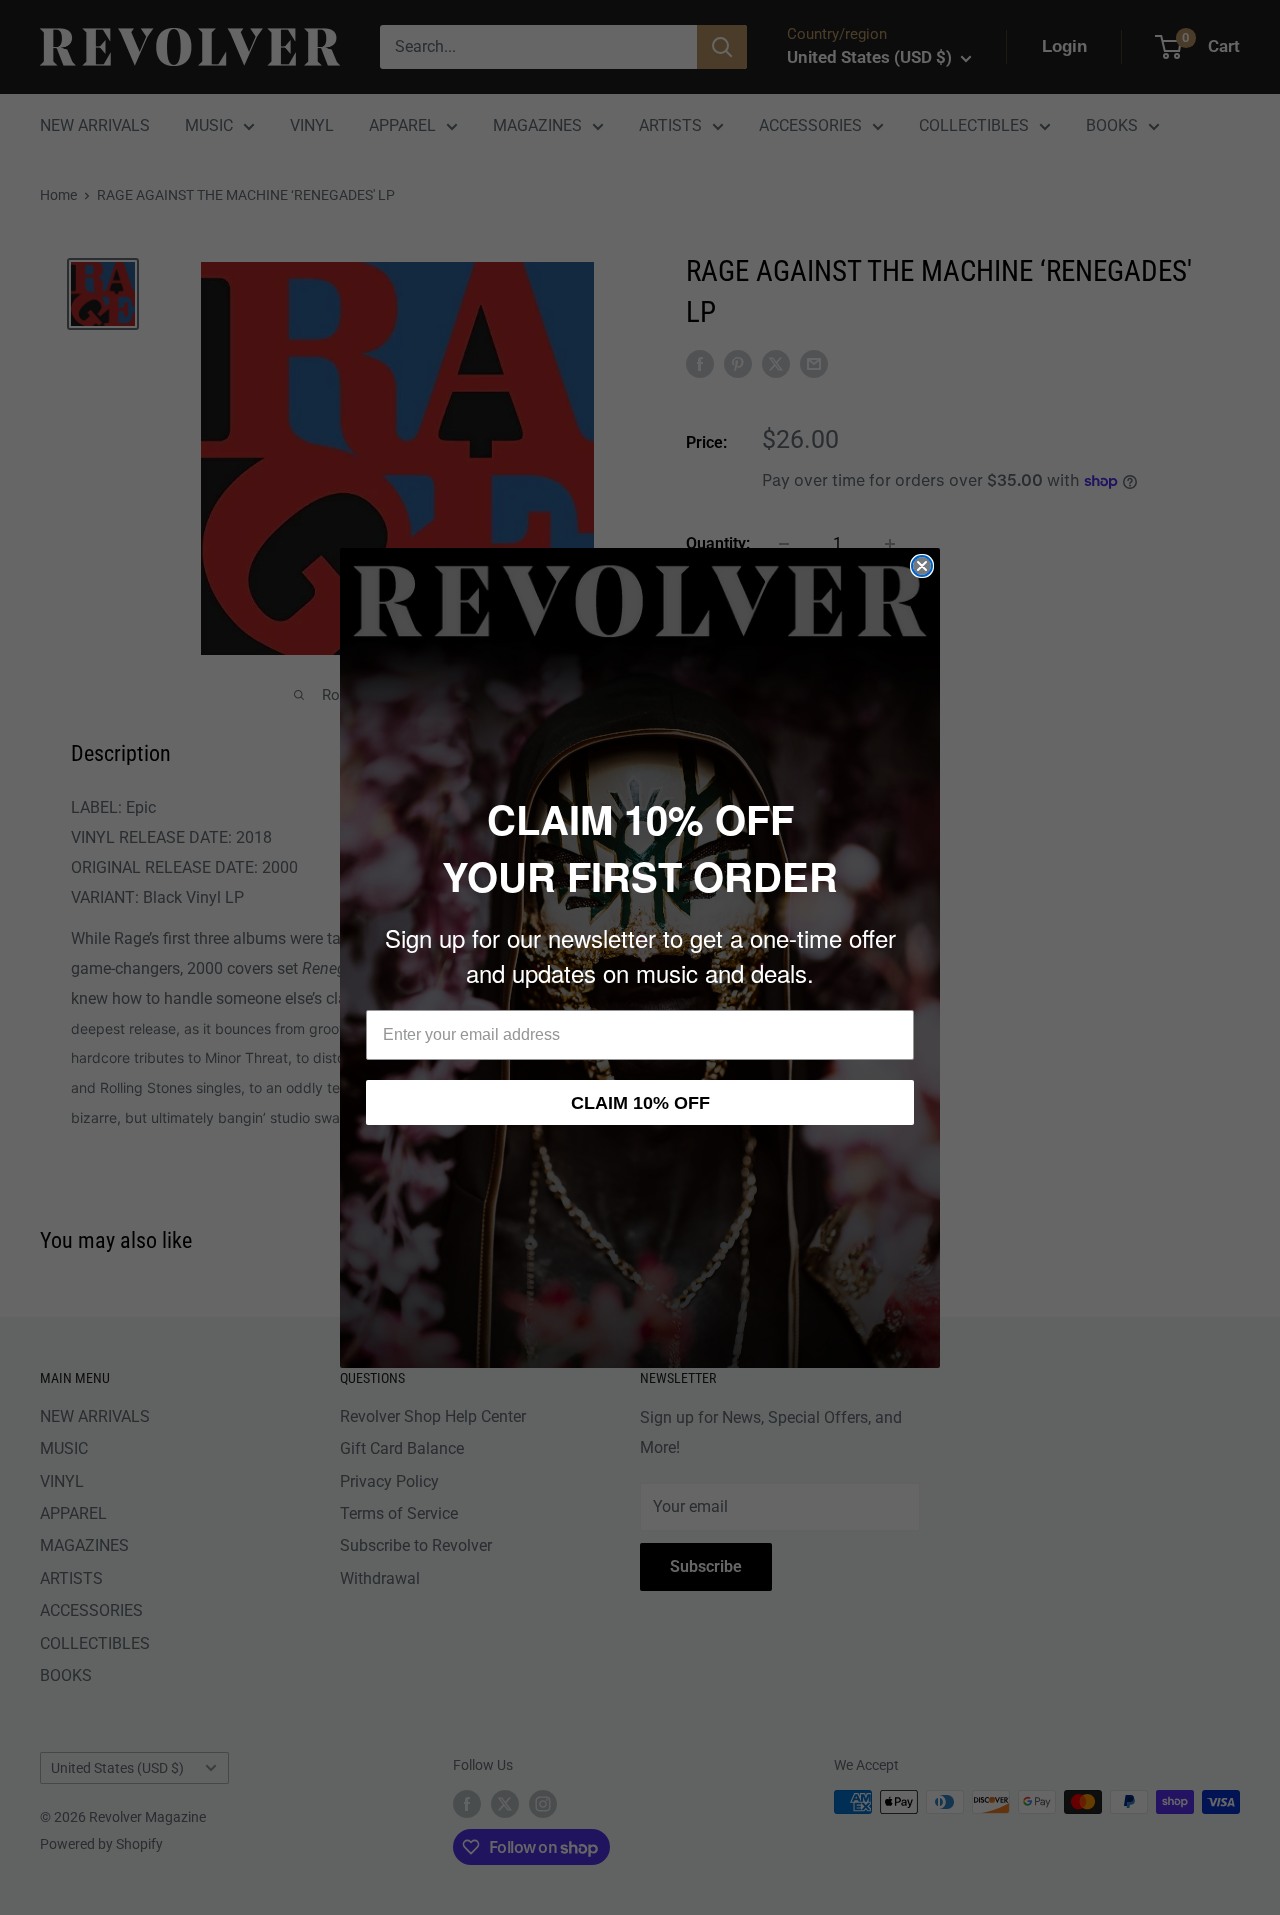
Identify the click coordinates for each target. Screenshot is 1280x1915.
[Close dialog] (922, 566)
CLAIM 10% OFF (640, 1103)
